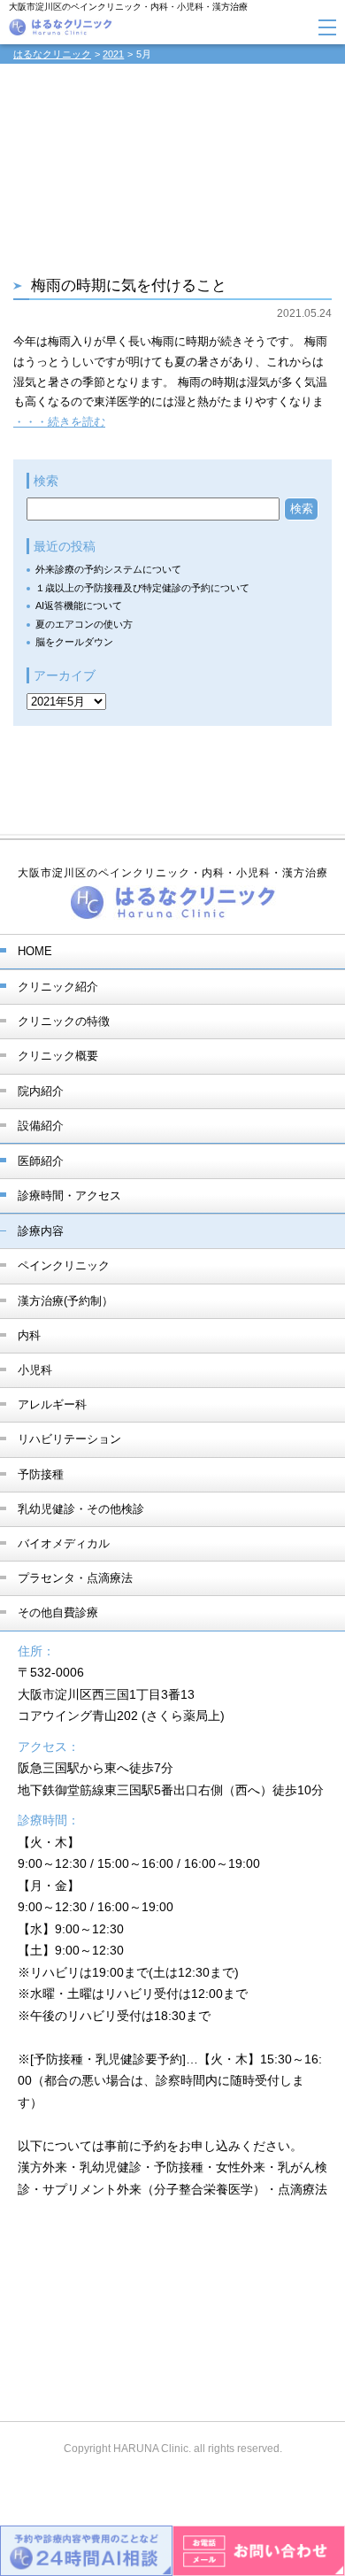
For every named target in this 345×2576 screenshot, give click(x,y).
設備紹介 (41, 1126)
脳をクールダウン (74, 642)
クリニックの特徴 (64, 1021)
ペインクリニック (64, 1265)
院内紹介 (41, 1091)
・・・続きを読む (59, 422)
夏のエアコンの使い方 (84, 624)
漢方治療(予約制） (65, 1301)
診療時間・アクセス (69, 1195)
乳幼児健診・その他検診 (81, 1509)
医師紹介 (41, 1161)
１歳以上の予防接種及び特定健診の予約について (142, 588)
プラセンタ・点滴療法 (75, 1578)
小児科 (35, 1370)
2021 (113, 54)
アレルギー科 (52, 1404)
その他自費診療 (58, 1612)
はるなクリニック (52, 54)
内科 (29, 1335)
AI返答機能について (79, 605)
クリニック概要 (58, 1056)
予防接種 (41, 1474)
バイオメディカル (64, 1543)
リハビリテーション (69, 1439)
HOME (35, 951)
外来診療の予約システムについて (108, 569)
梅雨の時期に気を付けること (129, 285)
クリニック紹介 (58, 987)
